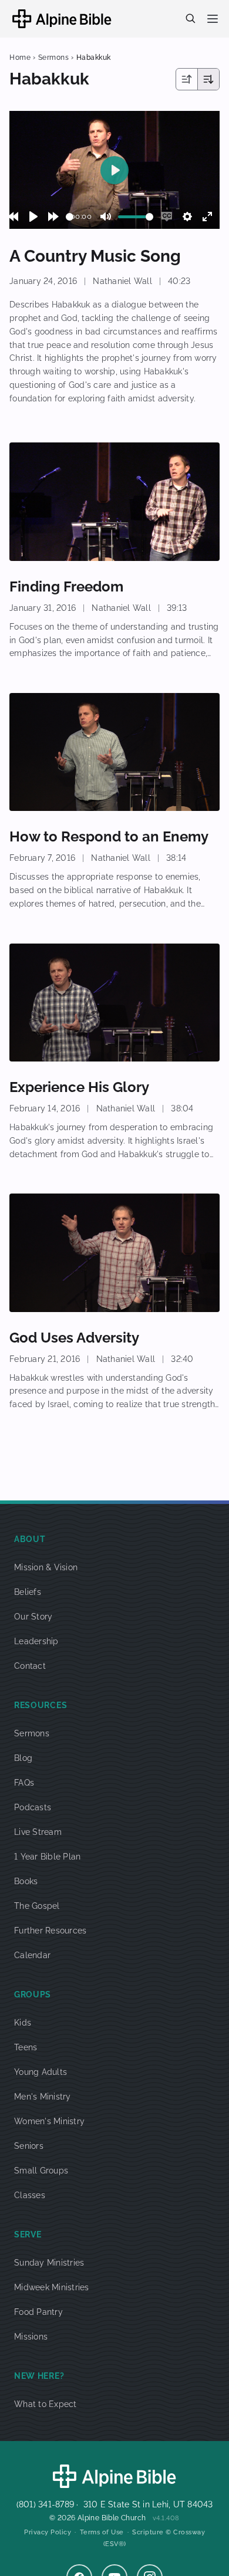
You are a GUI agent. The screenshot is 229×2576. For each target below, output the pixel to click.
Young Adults (41, 2072)
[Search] (190, 18)
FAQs (24, 1783)
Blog (23, 1758)
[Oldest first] (208, 79)
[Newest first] (187, 79)
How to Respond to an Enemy (109, 836)
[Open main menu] (213, 19)
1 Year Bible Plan (47, 1857)
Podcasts (33, 1807)
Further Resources (50, 1931)
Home (20, 58)
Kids (23, 2023)
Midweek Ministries (52, 2287)
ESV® (114, 2544)
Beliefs (28, 1592)
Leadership (36, 1641)
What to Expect (46, 2404)
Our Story (33, 1617)
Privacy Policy (48, 2532)
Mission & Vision (46, 1567)
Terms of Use (102, 2532)
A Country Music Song (95, 256)
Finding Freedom (66, 586)
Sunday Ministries (49, 2263)
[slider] (70, 217)
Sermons (54, 58)
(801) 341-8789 (46, 2504)
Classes (30, 2195)
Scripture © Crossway (169, 2532)
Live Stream (38, 1832)
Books (26, 1881)
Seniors (29, 2146)
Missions (31, 2337)
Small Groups (41, 2171)
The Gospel (37, 1906)
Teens (26, 2047)
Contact (30, 1666)
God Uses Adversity (74, 1338)
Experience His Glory (79, 1087)
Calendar (32, 1955)
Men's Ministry (43, 2097)
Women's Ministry (49, 2121)
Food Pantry (38, 2312)
